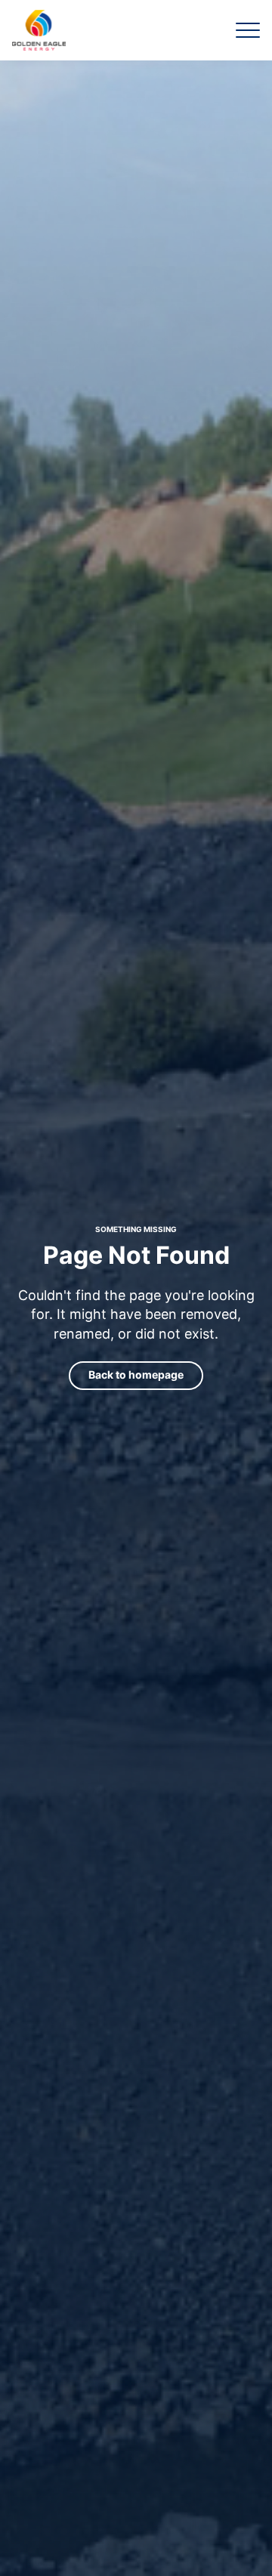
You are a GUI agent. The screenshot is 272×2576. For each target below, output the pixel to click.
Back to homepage (136, 1374)
